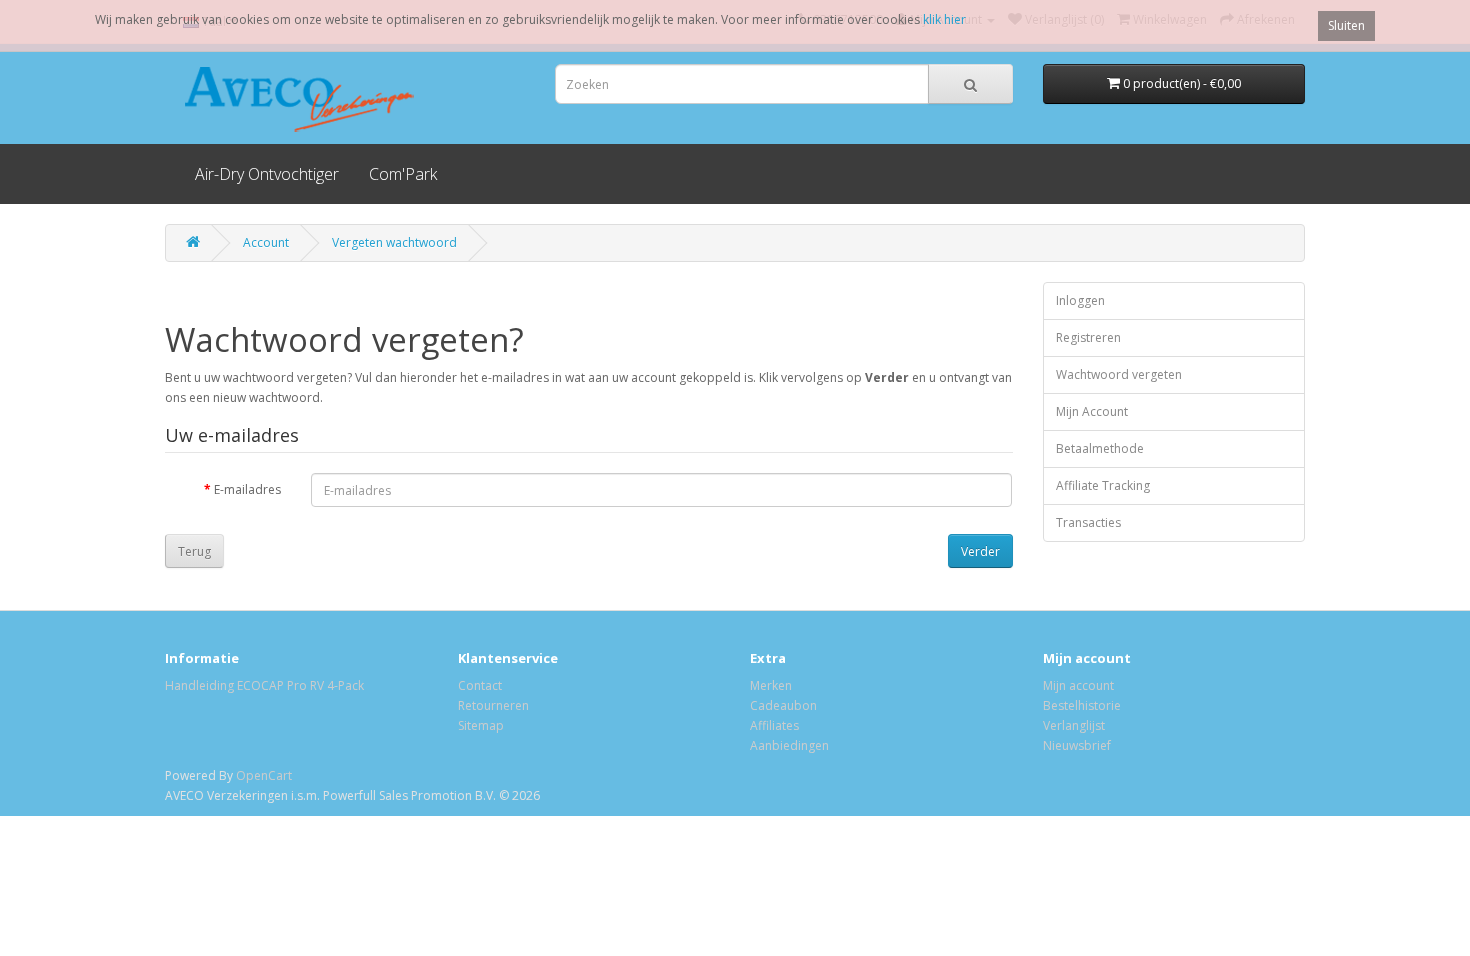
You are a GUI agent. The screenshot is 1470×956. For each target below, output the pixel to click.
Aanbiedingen (789, 745)
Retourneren (493, 705)
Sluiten (1346, 25)
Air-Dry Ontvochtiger (267, 174)
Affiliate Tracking (1103, 485)
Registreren (1088, 337)
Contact (480, 685)
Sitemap (481, 725)
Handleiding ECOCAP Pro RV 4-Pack (264, 685)
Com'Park (403, 174)
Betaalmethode (1100, 448)
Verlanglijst (1074, 725)
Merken (771, 685)
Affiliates (774, 725)
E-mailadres (247, 489)
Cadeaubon (783, 705)
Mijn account (1078, 685)
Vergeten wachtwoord (394, 242)
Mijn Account (1092, 411)
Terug (194, 551)
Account (266, 242)
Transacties (1088, 522)
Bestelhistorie (1082, 705)
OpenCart (264, 775)
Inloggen (1080, 300)
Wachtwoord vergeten (1119, 374)
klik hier (944, 19)
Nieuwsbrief (1077, 745)
